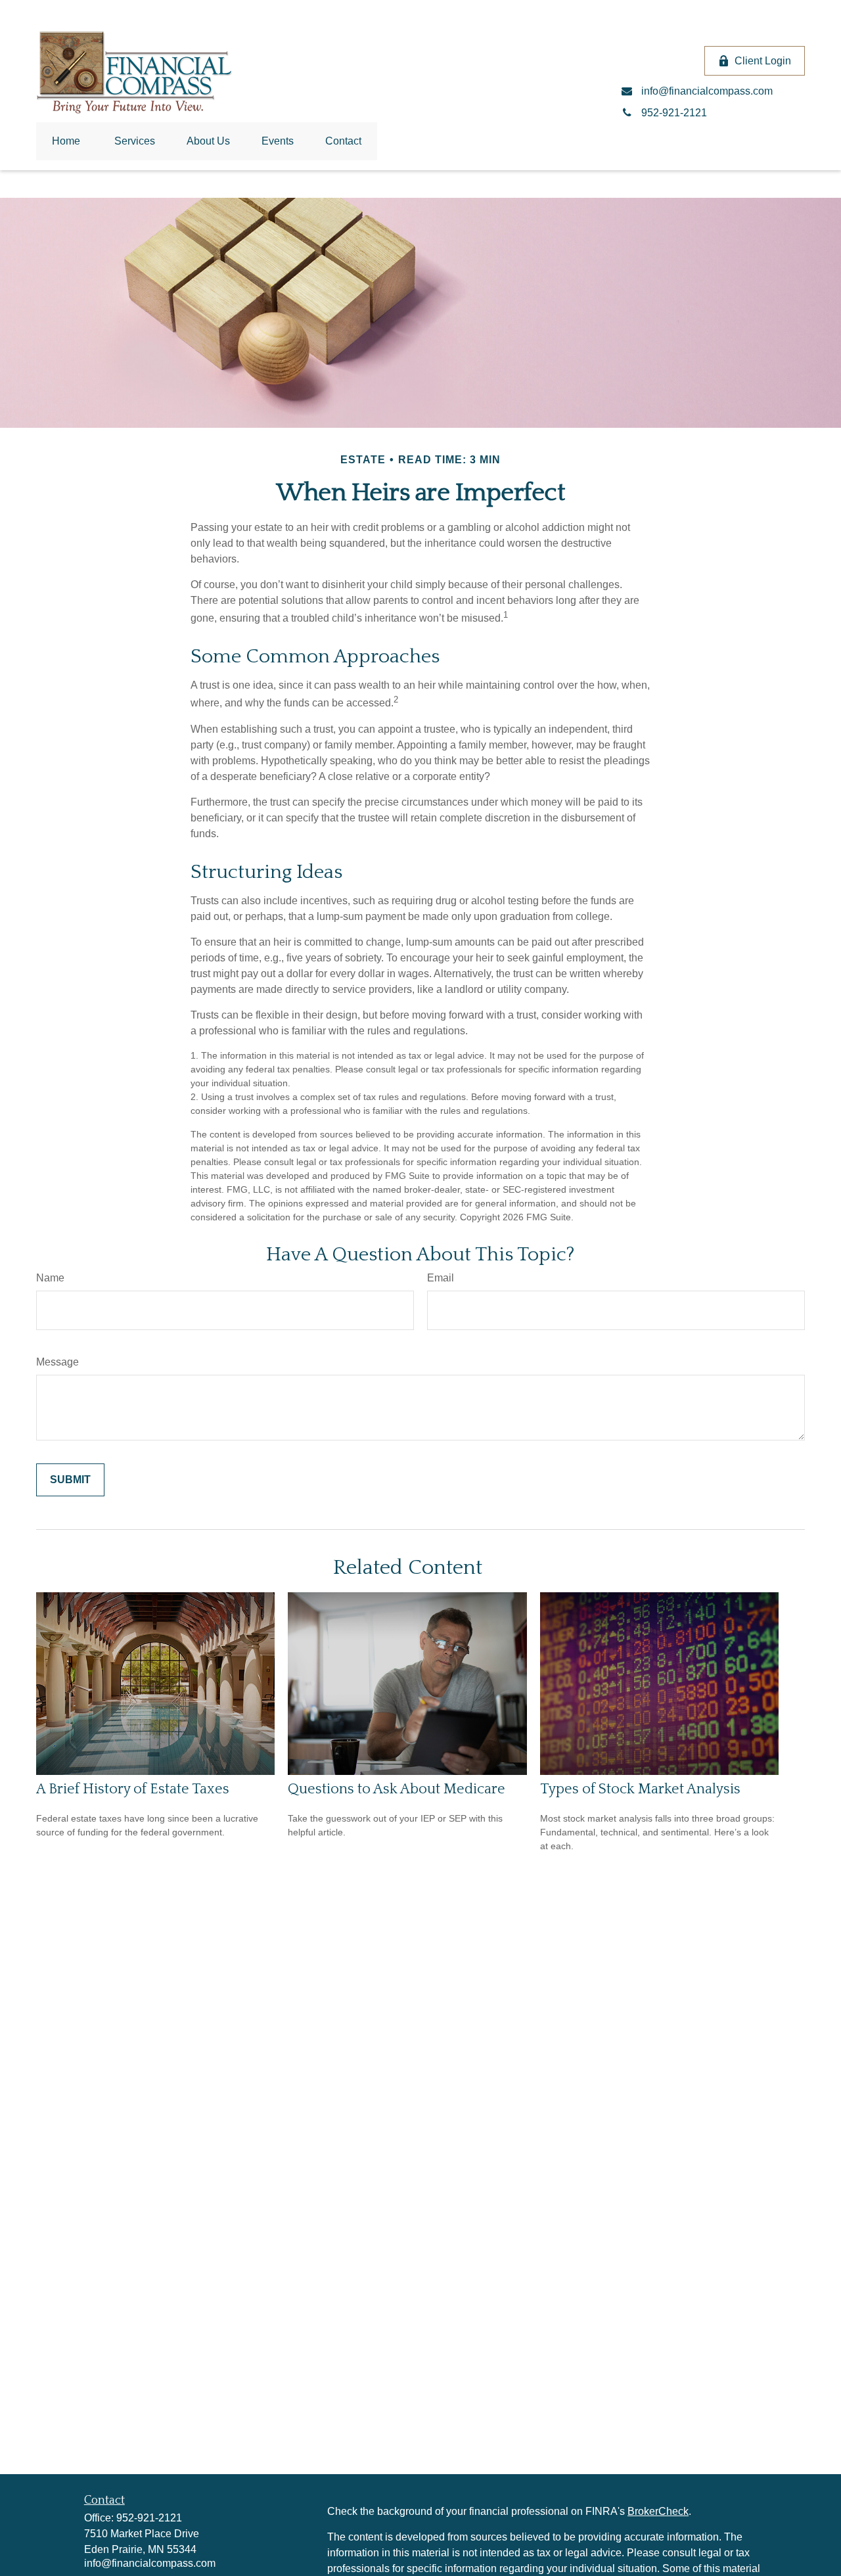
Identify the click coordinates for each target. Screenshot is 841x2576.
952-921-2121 (149, 2518)
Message (57, 1362)
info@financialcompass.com (150, 2563)
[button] (66, 141)
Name (50, 1278)
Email (441, 1278)
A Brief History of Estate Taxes (133, 1789)
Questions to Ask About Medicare (397, 1789)
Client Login (763, 61)
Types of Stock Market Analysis (640, 1789)
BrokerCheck (658, 2511)
